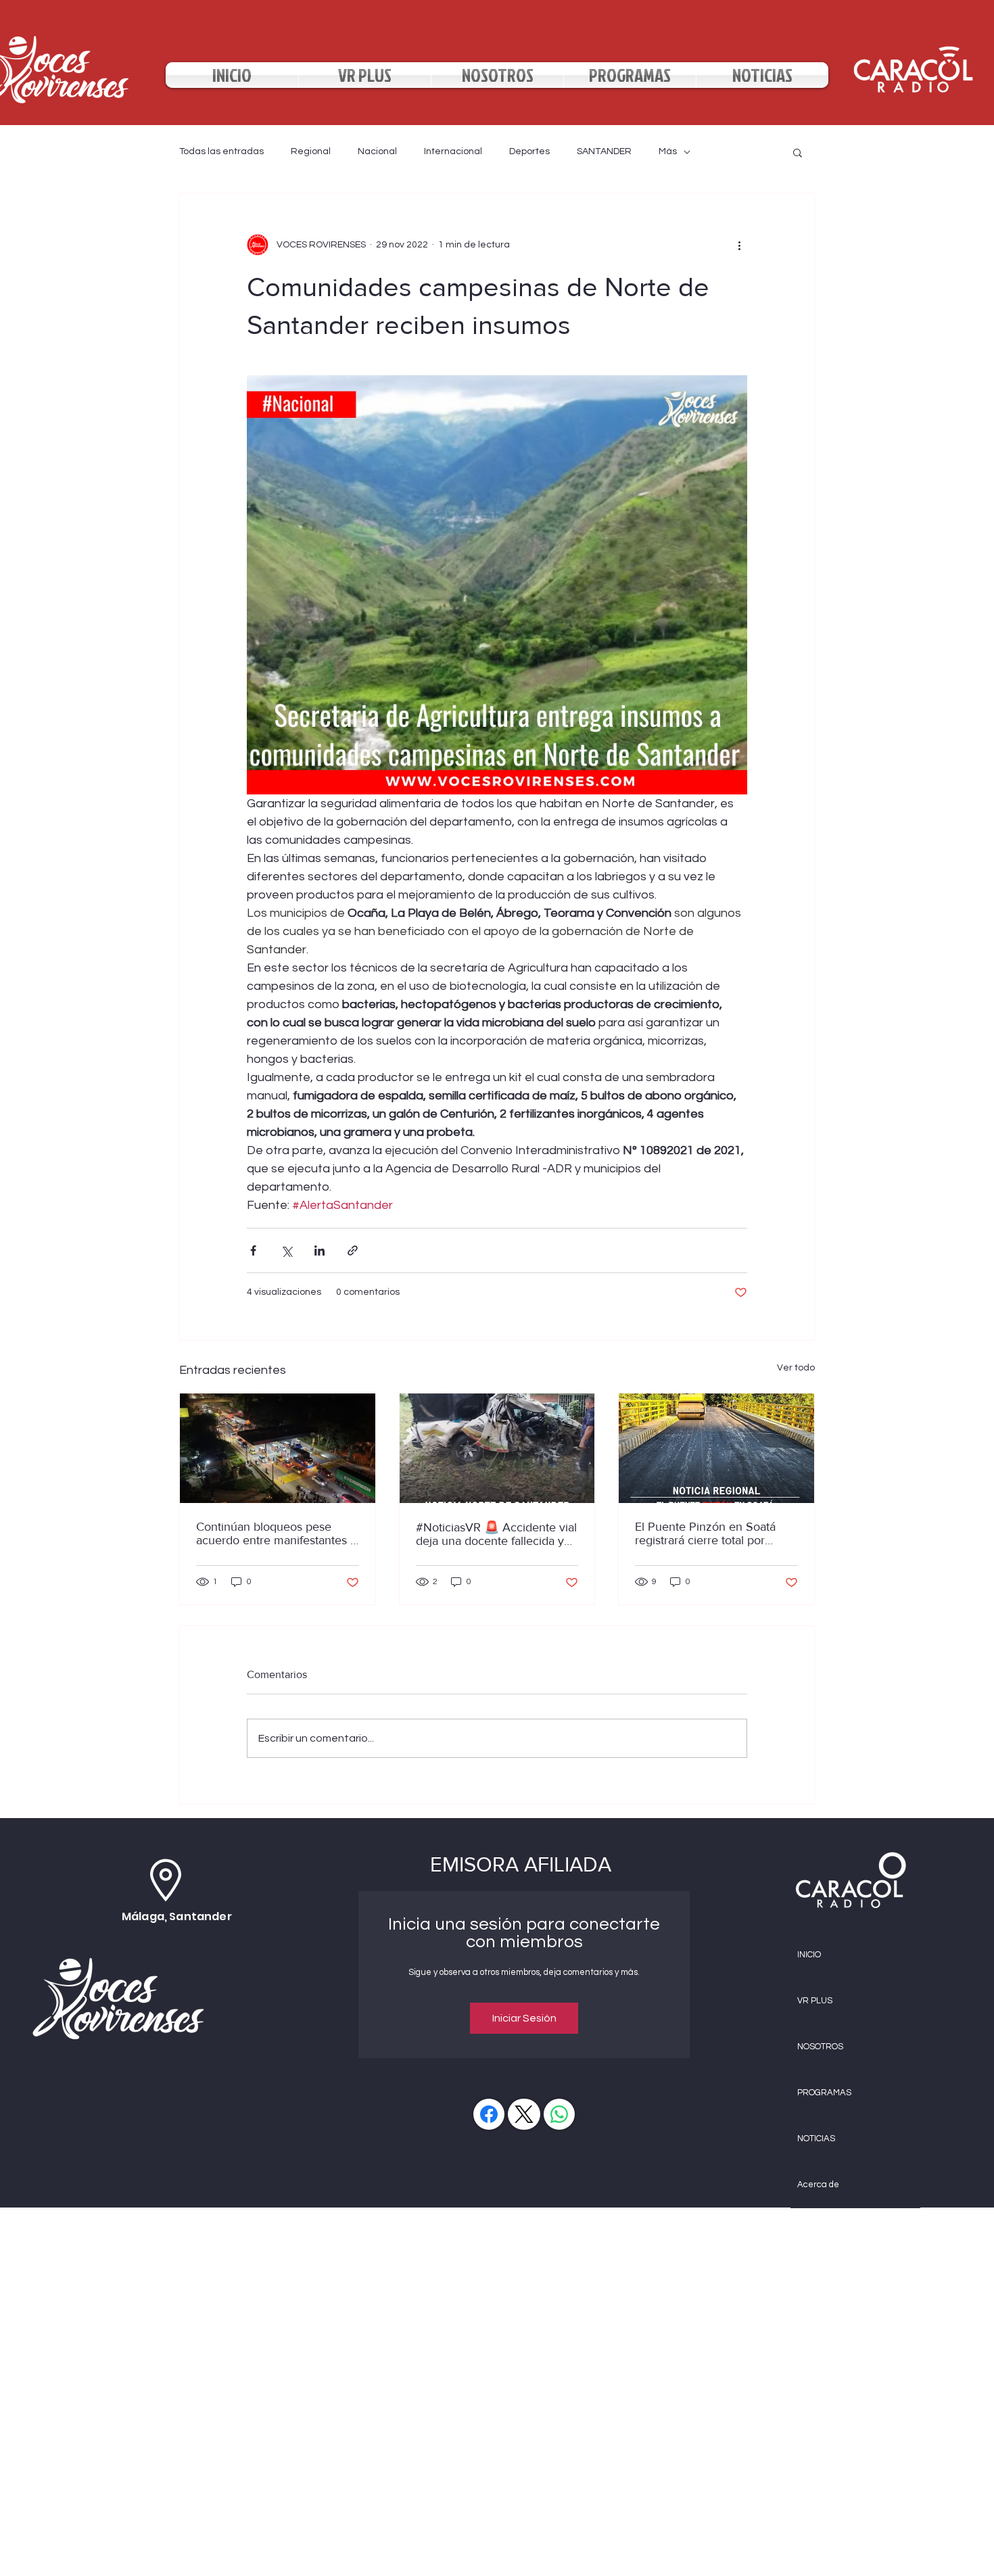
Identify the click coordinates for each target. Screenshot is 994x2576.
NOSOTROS (820, 2047)
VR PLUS (815, 2001)
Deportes (529, 151)
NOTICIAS (816, 2139)
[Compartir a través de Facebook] (253, 1250)
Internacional (453, 151)
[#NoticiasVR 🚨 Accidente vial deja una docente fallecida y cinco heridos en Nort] (497, 1448)
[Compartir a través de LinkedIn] (319, 1250)
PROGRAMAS (824, 2093)
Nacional (377, 151)
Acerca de (818, 2185)
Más (668, 151)
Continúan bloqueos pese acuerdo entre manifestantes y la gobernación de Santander (276, 1533)
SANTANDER (604, 151)
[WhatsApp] (559, 2114)
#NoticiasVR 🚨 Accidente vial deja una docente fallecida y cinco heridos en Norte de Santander (496, 1534)
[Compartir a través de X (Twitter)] (286, 1250)
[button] (798, 152)
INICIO (809, 1955)
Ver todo (796, 1368)
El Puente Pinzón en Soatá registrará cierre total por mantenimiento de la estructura (705, 1533)
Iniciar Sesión (524, 2018)
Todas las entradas (221, 151)
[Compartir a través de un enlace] (353, 1250)
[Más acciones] (739, 245)
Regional (311, 151)
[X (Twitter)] (524, 2114)
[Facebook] (489, 2114)
